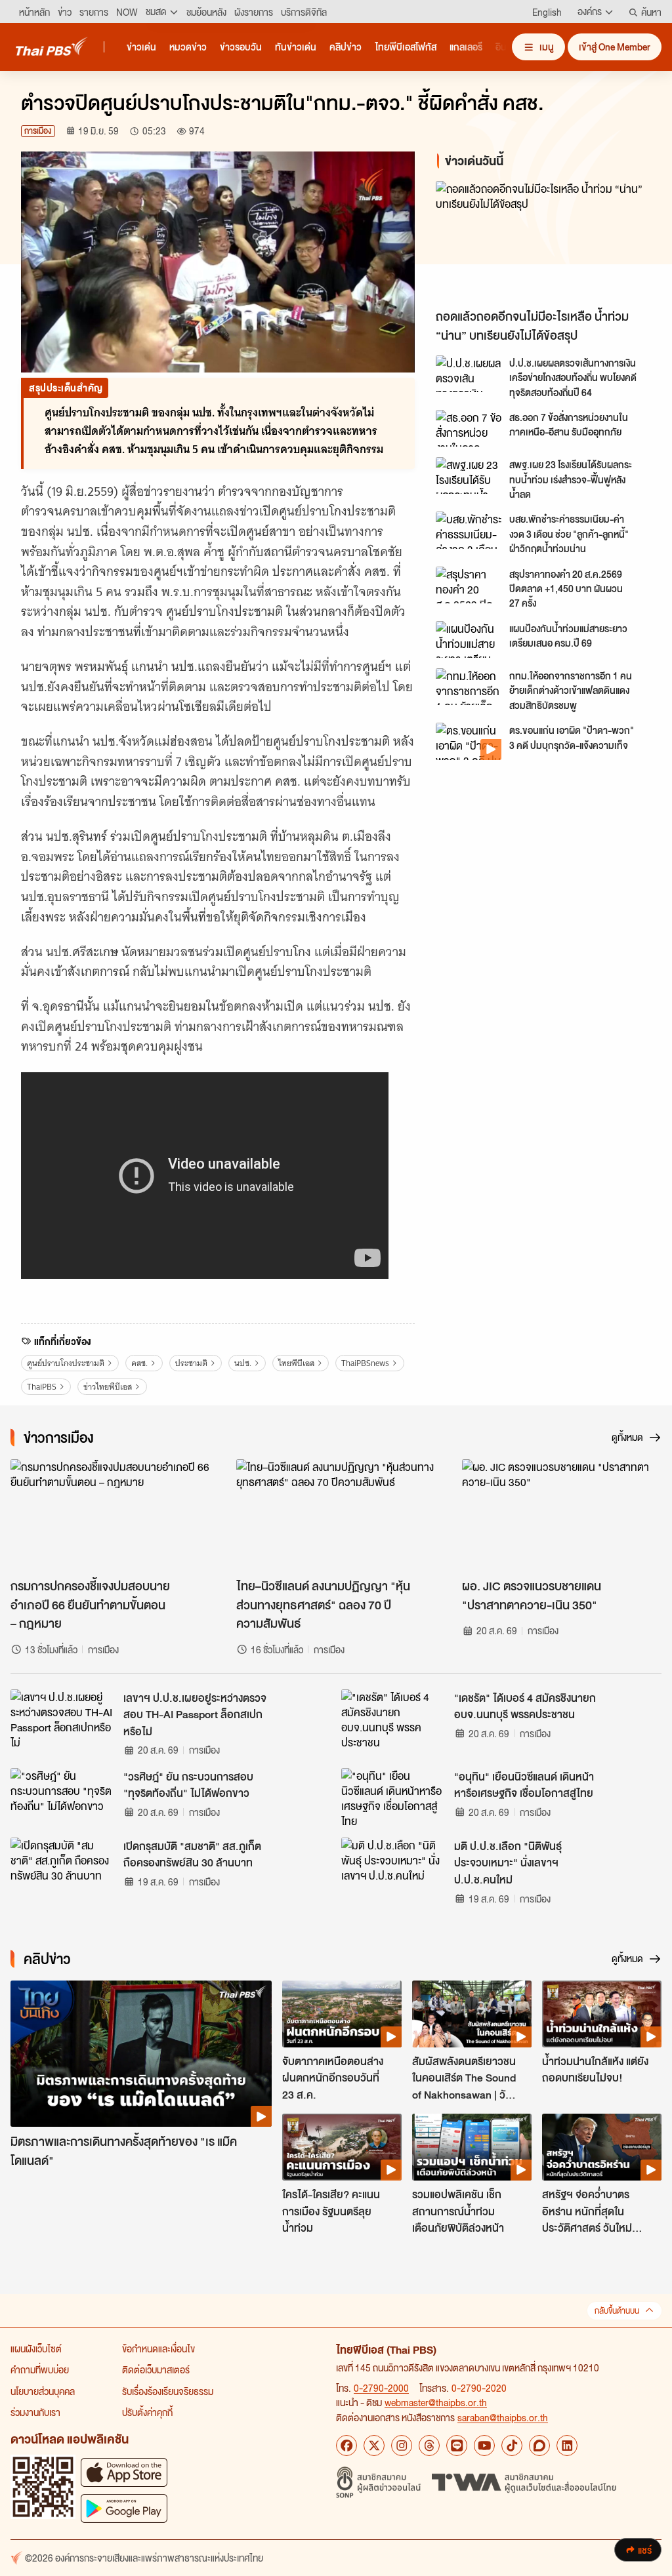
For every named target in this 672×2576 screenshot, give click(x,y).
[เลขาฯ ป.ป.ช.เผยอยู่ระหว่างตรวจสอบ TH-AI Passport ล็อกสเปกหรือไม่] (63, 1719)
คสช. (139, 1363)
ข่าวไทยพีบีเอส (108, 1387)
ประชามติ (191, 1363)
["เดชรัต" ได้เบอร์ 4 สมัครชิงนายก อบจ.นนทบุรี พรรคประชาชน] (394, 1719)
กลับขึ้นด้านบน (617, 2311)
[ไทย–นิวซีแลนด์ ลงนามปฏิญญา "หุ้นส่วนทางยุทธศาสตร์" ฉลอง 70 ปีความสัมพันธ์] (336, 1515)
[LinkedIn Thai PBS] (567, 2445)
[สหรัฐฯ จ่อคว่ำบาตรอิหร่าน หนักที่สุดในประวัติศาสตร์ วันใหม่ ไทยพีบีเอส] (602, 2147)
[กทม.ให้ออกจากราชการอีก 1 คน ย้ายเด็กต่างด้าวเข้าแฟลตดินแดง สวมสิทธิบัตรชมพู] (469, 687)
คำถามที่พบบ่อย (40, 2369)
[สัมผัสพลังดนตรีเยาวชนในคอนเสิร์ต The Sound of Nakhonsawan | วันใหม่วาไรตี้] (472, 2014)
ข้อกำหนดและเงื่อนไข (158, 2348)
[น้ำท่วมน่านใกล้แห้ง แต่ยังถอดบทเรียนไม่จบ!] (602, 2014)
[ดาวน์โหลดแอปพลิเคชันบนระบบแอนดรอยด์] (124, 2508)
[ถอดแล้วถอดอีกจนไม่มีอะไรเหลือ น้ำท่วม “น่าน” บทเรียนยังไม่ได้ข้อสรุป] (543, 242)
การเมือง (38, 131)
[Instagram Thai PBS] (402, 2445)
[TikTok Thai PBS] (512, 2445)
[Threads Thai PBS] (429, 2445)
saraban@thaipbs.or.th (503, 2417)
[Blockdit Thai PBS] (539, 2445)
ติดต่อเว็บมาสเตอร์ (156, 2369)
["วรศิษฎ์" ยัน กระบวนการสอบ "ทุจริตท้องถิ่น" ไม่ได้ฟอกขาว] (63, 1798)
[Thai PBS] (52, 46)
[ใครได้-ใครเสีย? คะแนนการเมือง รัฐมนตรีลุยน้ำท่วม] (342, 2147)
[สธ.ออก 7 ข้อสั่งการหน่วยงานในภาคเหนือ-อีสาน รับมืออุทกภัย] (469, 428)
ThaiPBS (42, 1387)
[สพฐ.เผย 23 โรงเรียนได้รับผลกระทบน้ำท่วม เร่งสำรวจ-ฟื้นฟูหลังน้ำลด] (469, 475)
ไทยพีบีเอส (296, 1363)
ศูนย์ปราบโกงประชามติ (66, 1363)
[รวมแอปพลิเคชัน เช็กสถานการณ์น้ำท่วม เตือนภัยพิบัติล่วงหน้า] (472, 2147)
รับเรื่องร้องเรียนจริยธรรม (168, 2391)
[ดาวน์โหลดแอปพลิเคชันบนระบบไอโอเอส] (124, 2472)
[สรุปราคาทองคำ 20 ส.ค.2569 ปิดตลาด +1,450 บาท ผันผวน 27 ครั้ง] (469, 585)
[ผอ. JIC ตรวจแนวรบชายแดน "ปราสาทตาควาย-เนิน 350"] (562, 1515)
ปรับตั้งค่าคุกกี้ (147, 2412)
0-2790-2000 (381, 2388)
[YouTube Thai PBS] (484, 2445)
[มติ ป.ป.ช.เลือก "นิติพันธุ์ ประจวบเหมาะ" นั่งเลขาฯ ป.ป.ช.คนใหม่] (394, 1867)
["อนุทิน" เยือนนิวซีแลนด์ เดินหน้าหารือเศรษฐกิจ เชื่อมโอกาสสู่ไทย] (394, 1798)
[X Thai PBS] (374, 2445)
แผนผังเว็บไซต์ (36, 2348)
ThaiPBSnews (365, 1363)
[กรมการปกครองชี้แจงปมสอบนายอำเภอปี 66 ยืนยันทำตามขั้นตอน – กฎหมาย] (110, 1515)
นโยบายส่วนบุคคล (43, 2391)
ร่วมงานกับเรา (35, 2412)
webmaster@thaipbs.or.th (436, 2402)
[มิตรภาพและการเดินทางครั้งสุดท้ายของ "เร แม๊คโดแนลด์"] (141, 2054)
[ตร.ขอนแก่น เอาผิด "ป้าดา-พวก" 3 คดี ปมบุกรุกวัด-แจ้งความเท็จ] (469, 741)
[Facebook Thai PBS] (346, 2445)
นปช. (243, 1363)
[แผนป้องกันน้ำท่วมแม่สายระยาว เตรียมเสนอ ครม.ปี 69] (469, 639)
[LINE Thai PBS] (457, 2445)
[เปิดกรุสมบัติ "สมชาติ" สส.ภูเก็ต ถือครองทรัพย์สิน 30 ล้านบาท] (63, 1867)
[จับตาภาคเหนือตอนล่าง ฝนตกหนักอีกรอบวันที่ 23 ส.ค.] (342, 2014)
